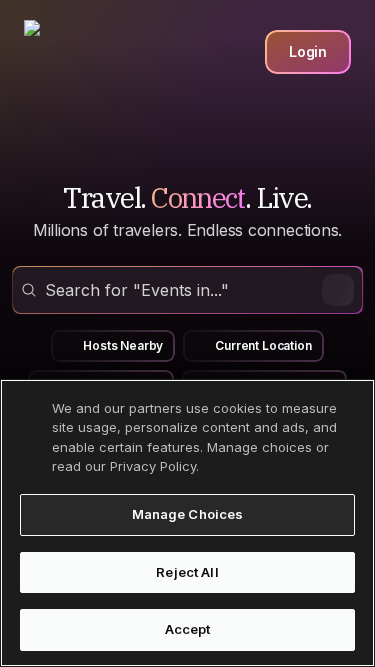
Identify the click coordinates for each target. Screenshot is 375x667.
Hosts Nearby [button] (123, 345)
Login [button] (308, 51)
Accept (188, 629)
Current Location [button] (263, 345)
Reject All (187, 572)
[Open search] (187, 290)
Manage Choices (188, 514)
